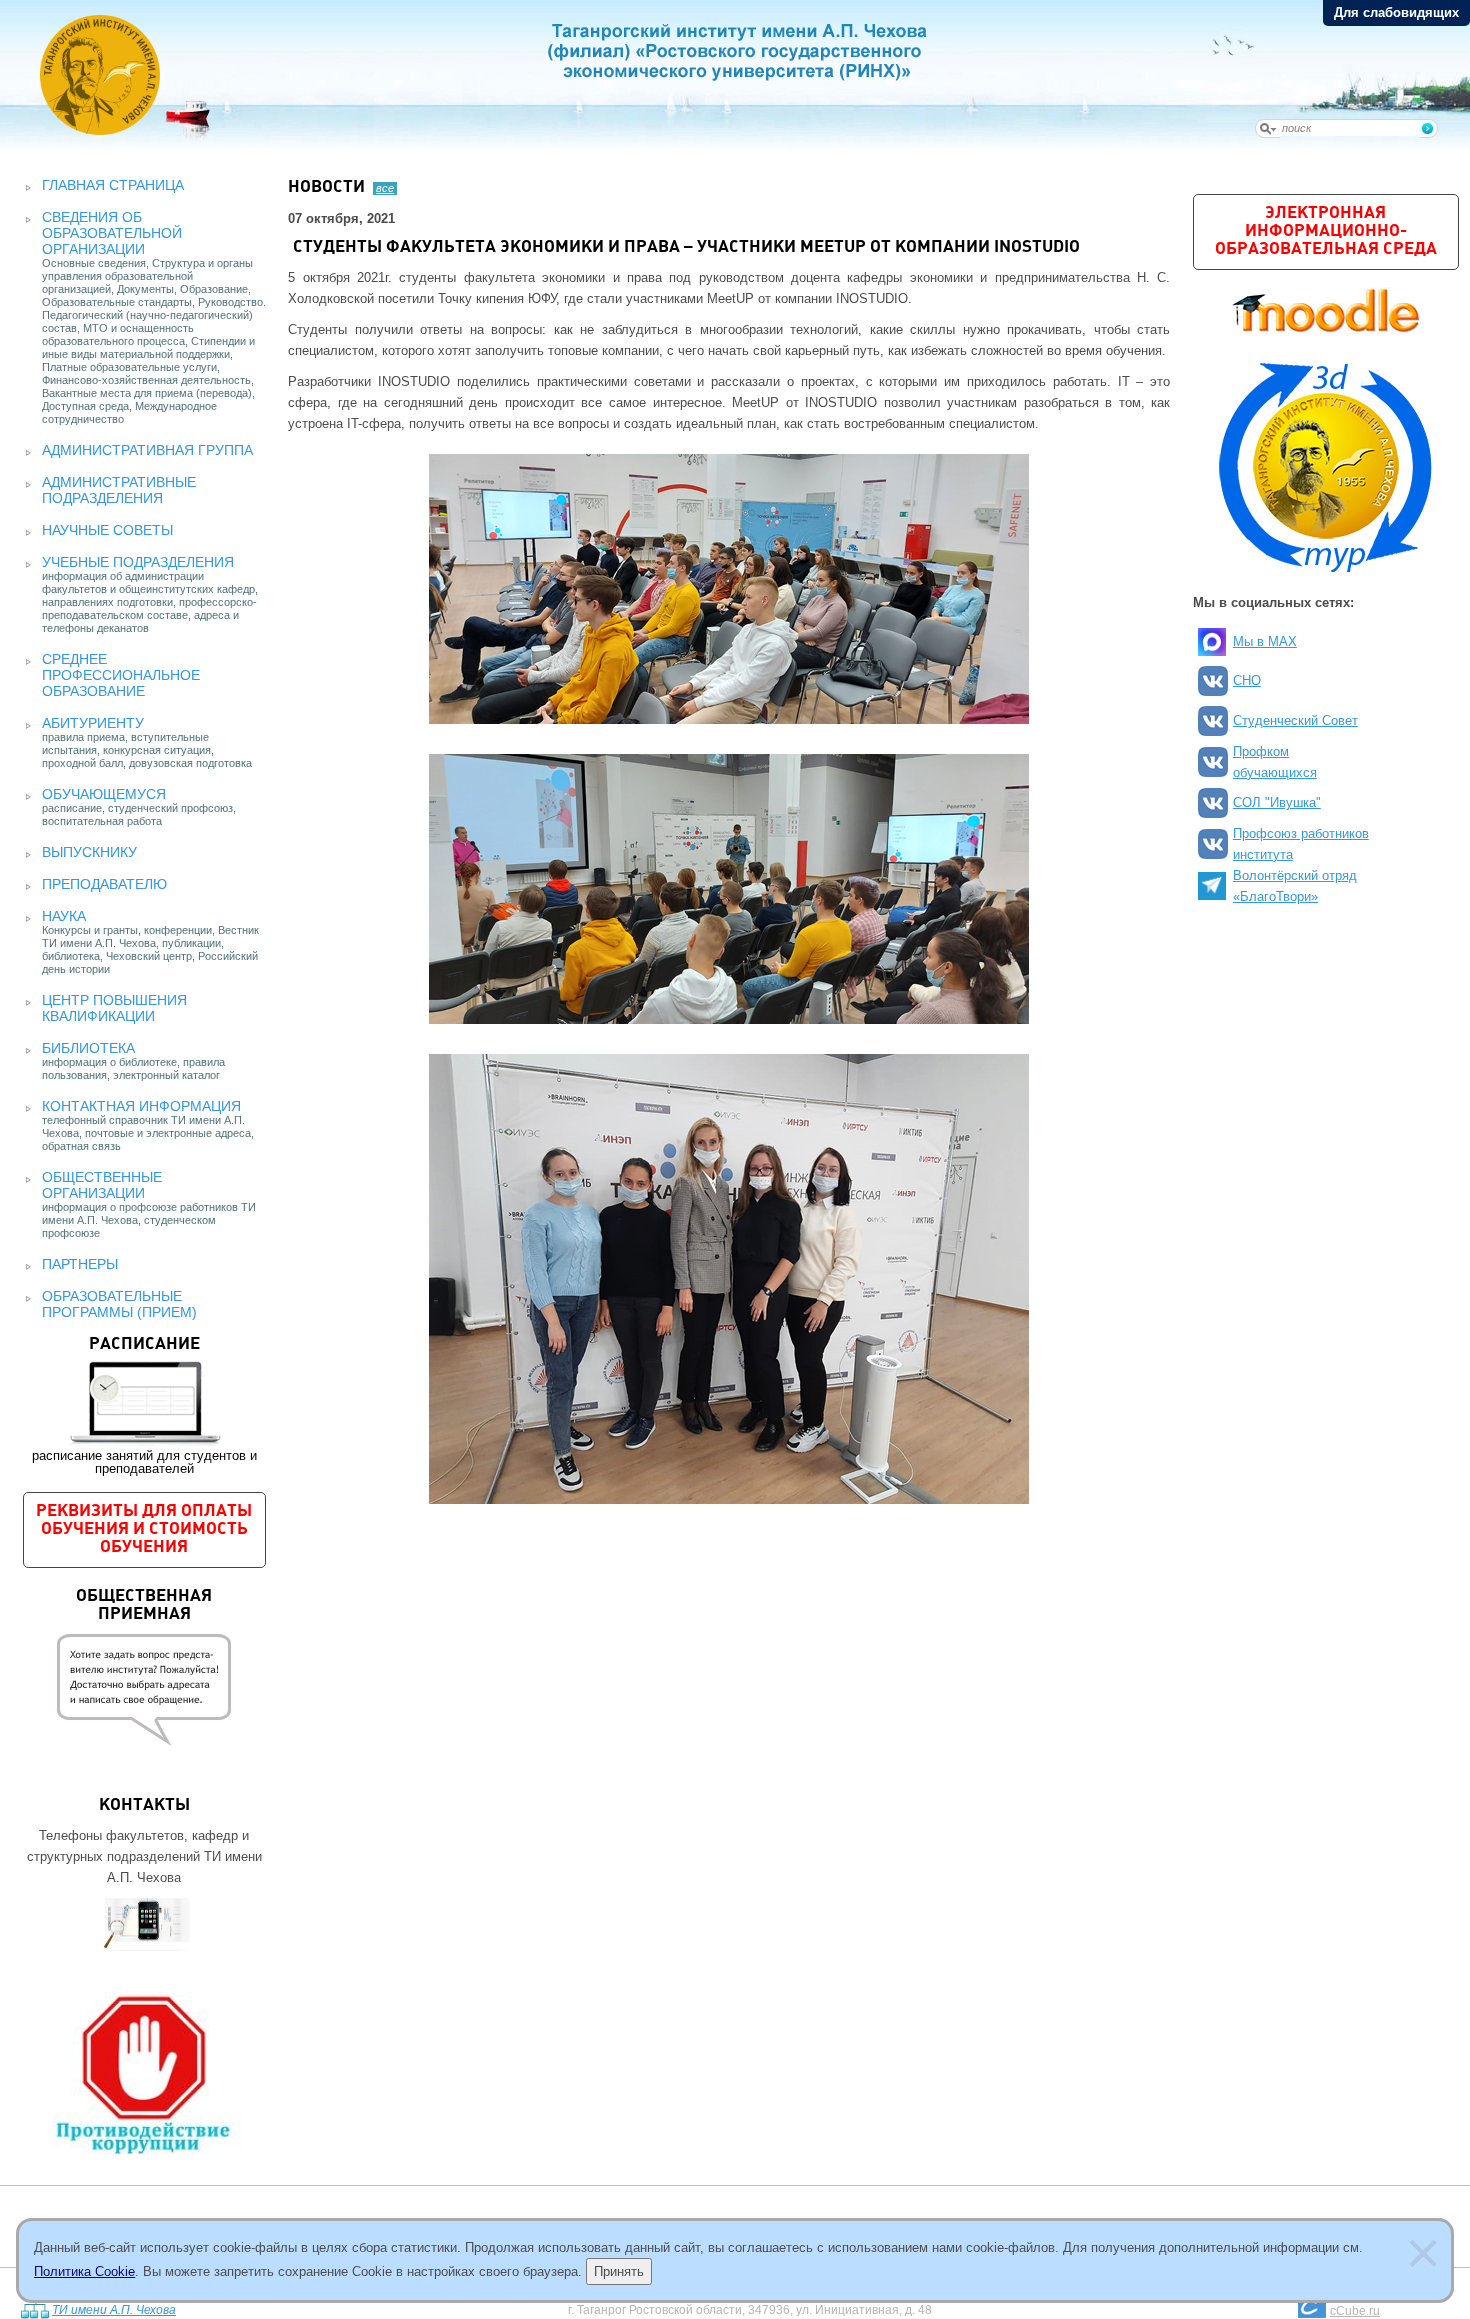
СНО (1247, 680)
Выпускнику (89, 852)
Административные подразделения (119, 490)
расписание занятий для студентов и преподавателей (144, 1406)
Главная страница (113, 185)
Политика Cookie (84, 2271)
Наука (64, 916)
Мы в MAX (1265, 641)
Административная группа (147, 450)
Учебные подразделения (138, 562)
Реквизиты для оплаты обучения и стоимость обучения (144, 1529)
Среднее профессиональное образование (121, 675)
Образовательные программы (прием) (119, 1304)
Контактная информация (141, 1106)
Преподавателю (104, 884)
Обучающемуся (104, 794)
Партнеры (80, 1264)
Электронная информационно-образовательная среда (1326, 231)
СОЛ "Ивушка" (1277, 802)
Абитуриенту (93, 723)
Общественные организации (102, 1185)
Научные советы (107, 530)
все (385, 188)
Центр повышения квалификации (114, 1008)
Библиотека (88, 1048)
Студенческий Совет (1295, 720)
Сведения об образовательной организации (112, 233)
